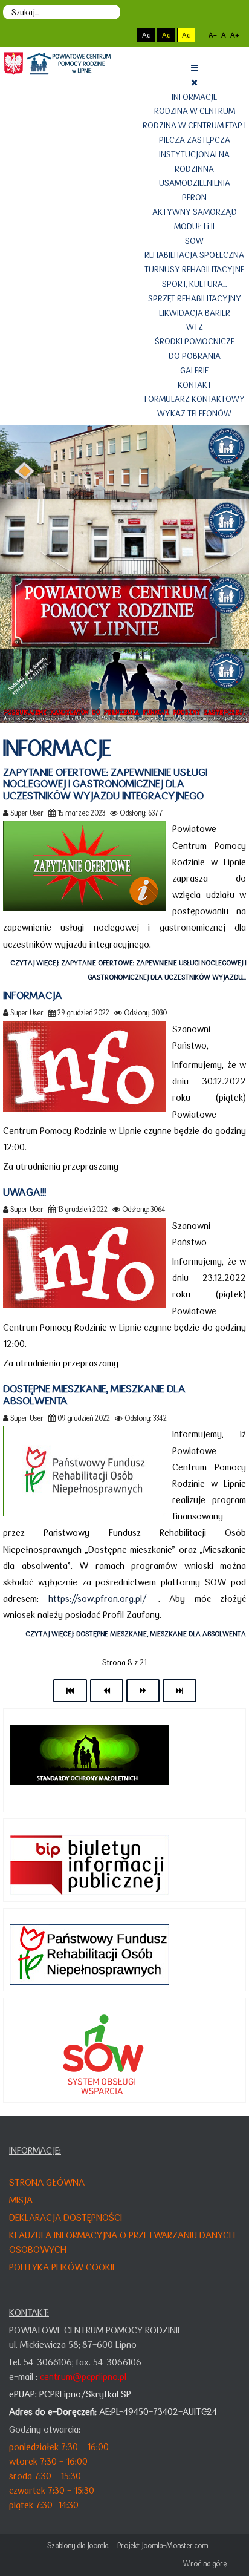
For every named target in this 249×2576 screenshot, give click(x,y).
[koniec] (179, 1691)
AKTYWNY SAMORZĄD (195, 212)
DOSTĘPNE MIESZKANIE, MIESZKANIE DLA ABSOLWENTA (94, 1395)
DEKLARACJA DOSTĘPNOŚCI (66, 2217)
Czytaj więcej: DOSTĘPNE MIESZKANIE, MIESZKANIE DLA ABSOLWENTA (136, 1634)
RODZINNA (194, 169)
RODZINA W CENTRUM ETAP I (194, 125)
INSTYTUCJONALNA (194, 154)
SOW (194, 241)
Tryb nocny (121, 35)
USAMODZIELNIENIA (195, 183)
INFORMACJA (33, 995)
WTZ (195, 327)
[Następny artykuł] (143, 1691)
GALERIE (194, 370)
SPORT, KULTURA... (194, 284)
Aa (146, 35)
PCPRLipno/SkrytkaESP (85, 2394)
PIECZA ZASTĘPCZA (195, 140)
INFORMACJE (194, 97)
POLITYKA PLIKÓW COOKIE (63, 2267)
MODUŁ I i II (194, 226)
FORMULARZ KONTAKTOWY (195, 399)
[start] (70, 1691)
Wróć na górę (205, 2564)
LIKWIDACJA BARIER (195, 313)
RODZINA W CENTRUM (195, 111)
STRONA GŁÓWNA (47, 2182)
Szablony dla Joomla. (78, 2545)
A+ (234, 35)
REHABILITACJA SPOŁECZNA (194, 255)
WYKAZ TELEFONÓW (194, 413)
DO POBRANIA (195, 356)
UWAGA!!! (24, 1192)
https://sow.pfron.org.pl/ (98, 1598)
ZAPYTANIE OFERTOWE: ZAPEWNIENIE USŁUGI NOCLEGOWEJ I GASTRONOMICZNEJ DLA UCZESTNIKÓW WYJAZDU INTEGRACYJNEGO (105, 784)
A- (213, 35)
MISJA (21, 2200)
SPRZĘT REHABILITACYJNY (195, 298)
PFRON (194, 197)
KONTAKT (195, 385)
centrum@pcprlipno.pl (83, 2377)
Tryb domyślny (100, 35)
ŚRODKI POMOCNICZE (195, 341)
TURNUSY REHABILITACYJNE (194, 269)
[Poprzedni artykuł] (107, 1691)
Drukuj (242, 813)
